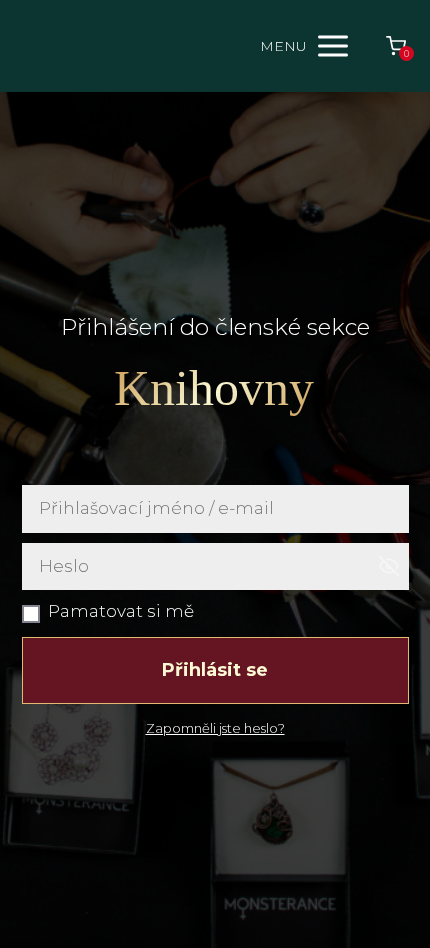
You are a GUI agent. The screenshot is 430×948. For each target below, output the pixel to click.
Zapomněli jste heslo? (215, 728)
